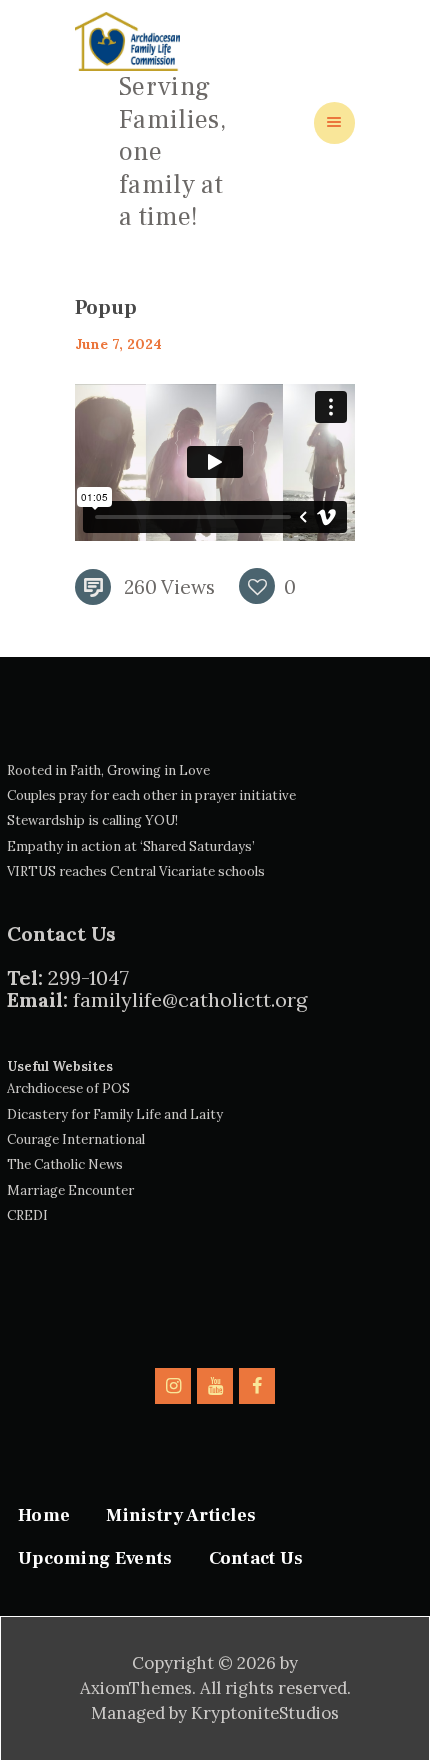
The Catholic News (65, 1164)
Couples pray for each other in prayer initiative (151, 795)
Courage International (76, 1139)
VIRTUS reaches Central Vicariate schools (136, 871)
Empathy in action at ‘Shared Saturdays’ (131, 846)
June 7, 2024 (118, 344)
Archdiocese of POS (68, 1088)
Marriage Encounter (70, 1190)
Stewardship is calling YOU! (92, 820)
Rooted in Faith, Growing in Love (108, 770)
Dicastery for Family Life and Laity (115, 1114)
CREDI (27, 1215)
